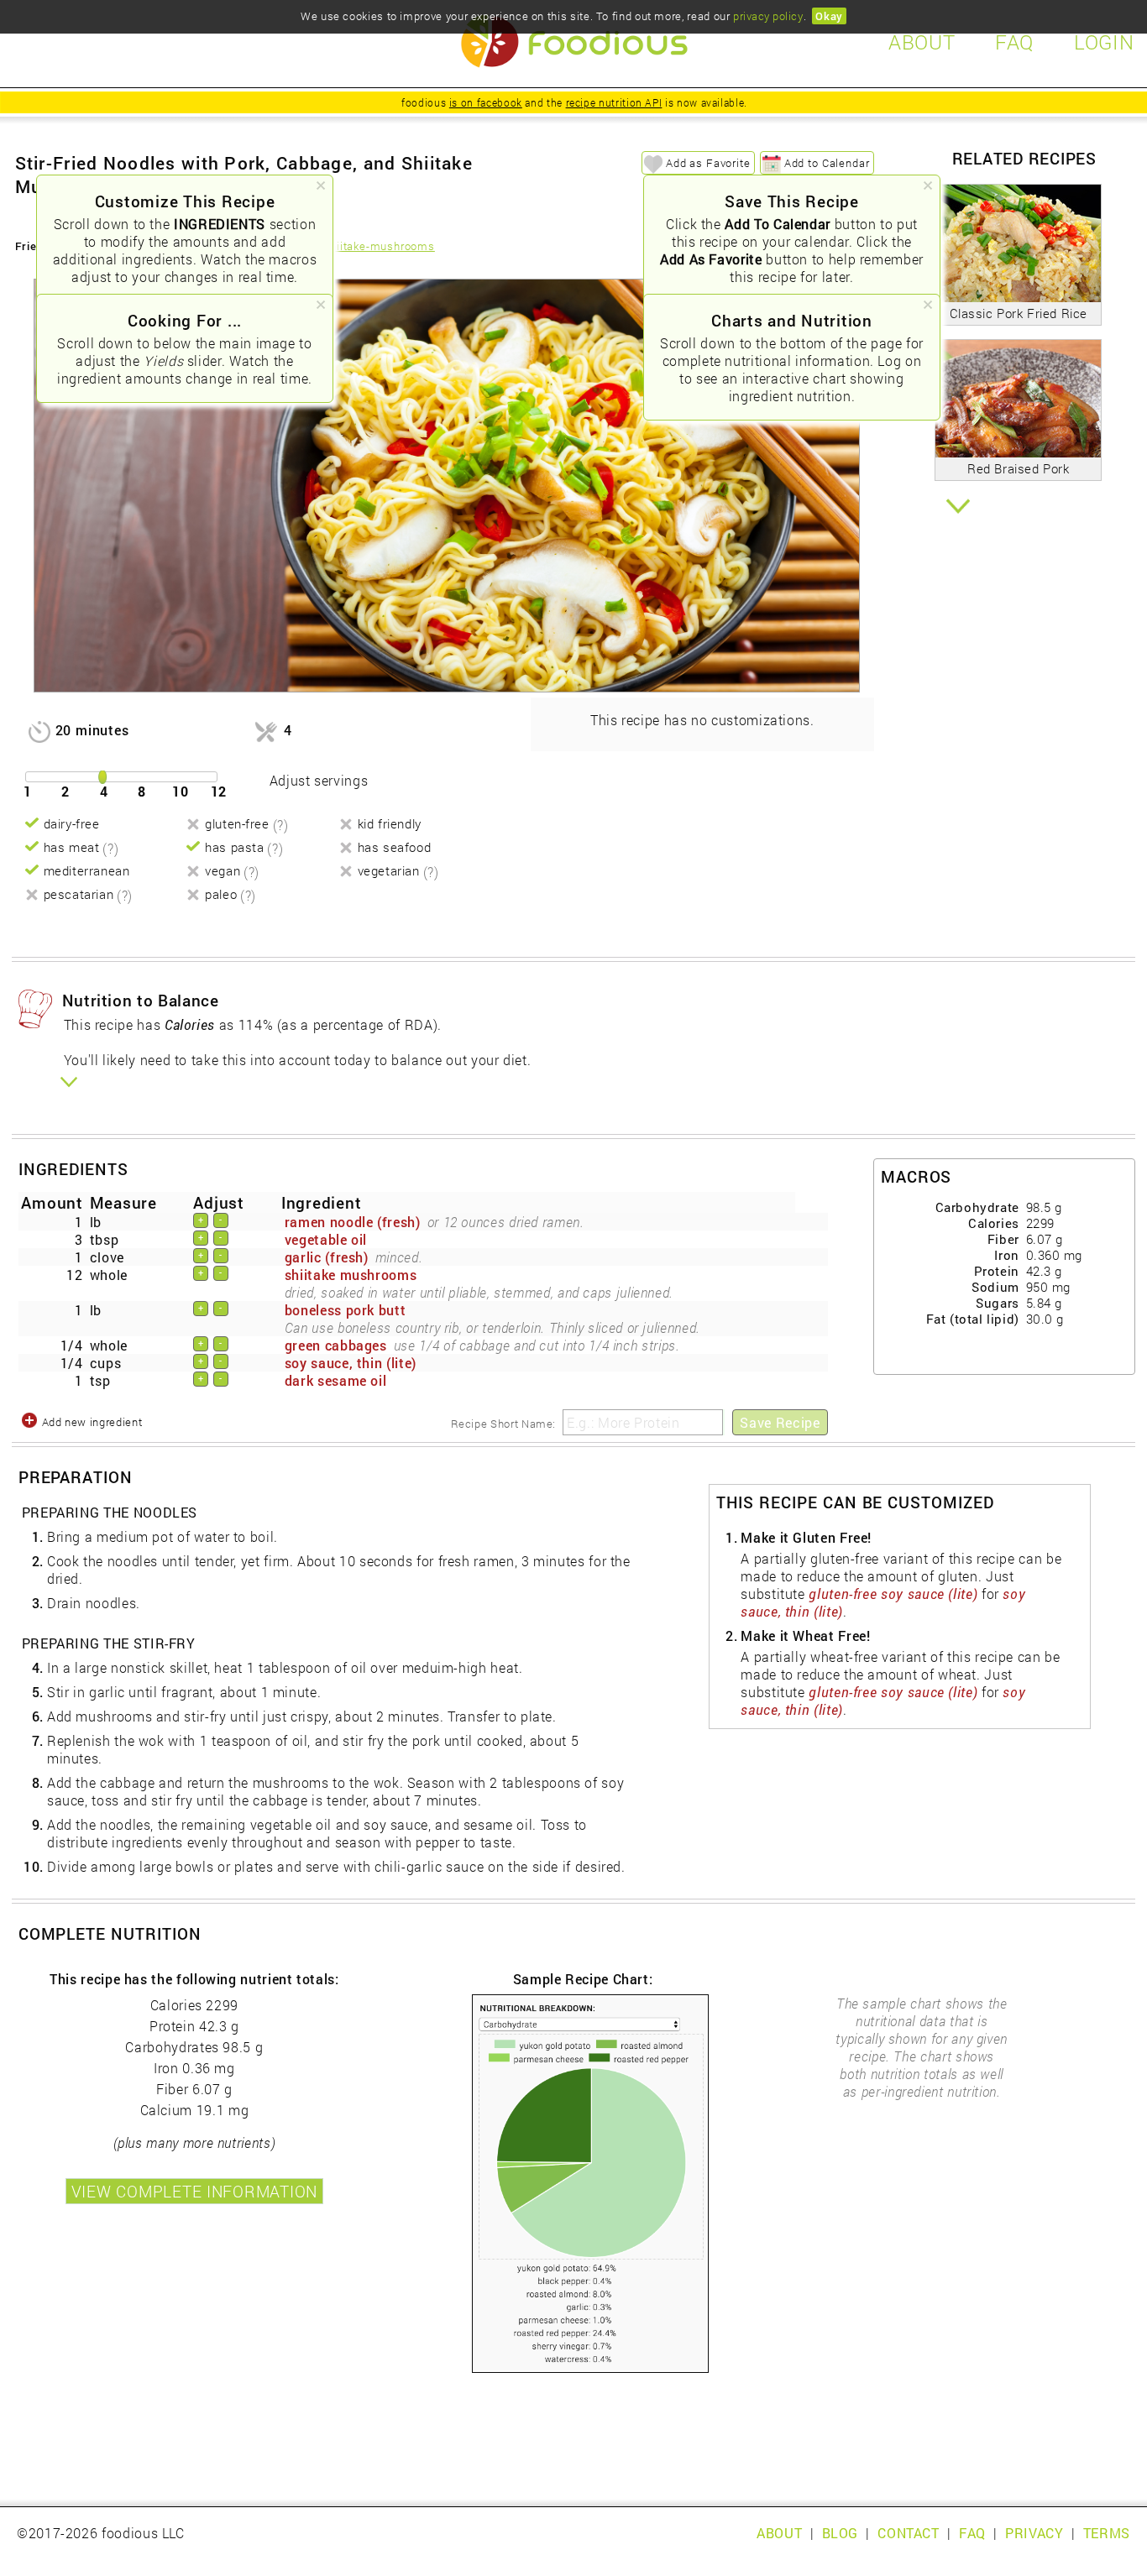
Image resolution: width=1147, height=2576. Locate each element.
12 (219, 791)
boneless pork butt (346, 1310)
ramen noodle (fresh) (353, 1222)
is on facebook (486, 102)
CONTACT (908, 2533)
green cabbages (336, 1345)
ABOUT (779, 2533)
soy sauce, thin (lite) (351, 1363)
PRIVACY (1034, 2533)
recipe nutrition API (614, 102)
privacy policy (768, 16)
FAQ (972, 2533)
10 (181, 791)
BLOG (841, 2533)
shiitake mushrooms (351, 1275)
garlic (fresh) (327, 1257)
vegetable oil (326, 1239)
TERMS (1107, 2533)
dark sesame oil (336, 1380)
